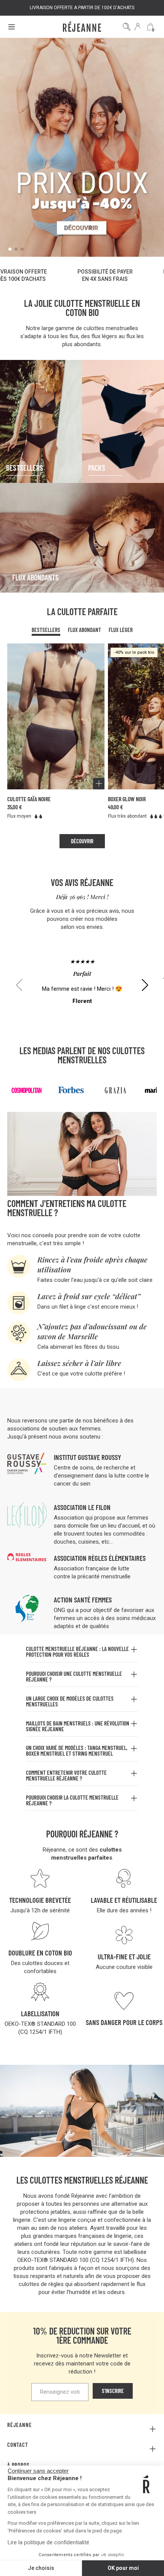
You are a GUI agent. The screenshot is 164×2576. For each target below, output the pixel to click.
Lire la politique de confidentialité (48, 2542)
